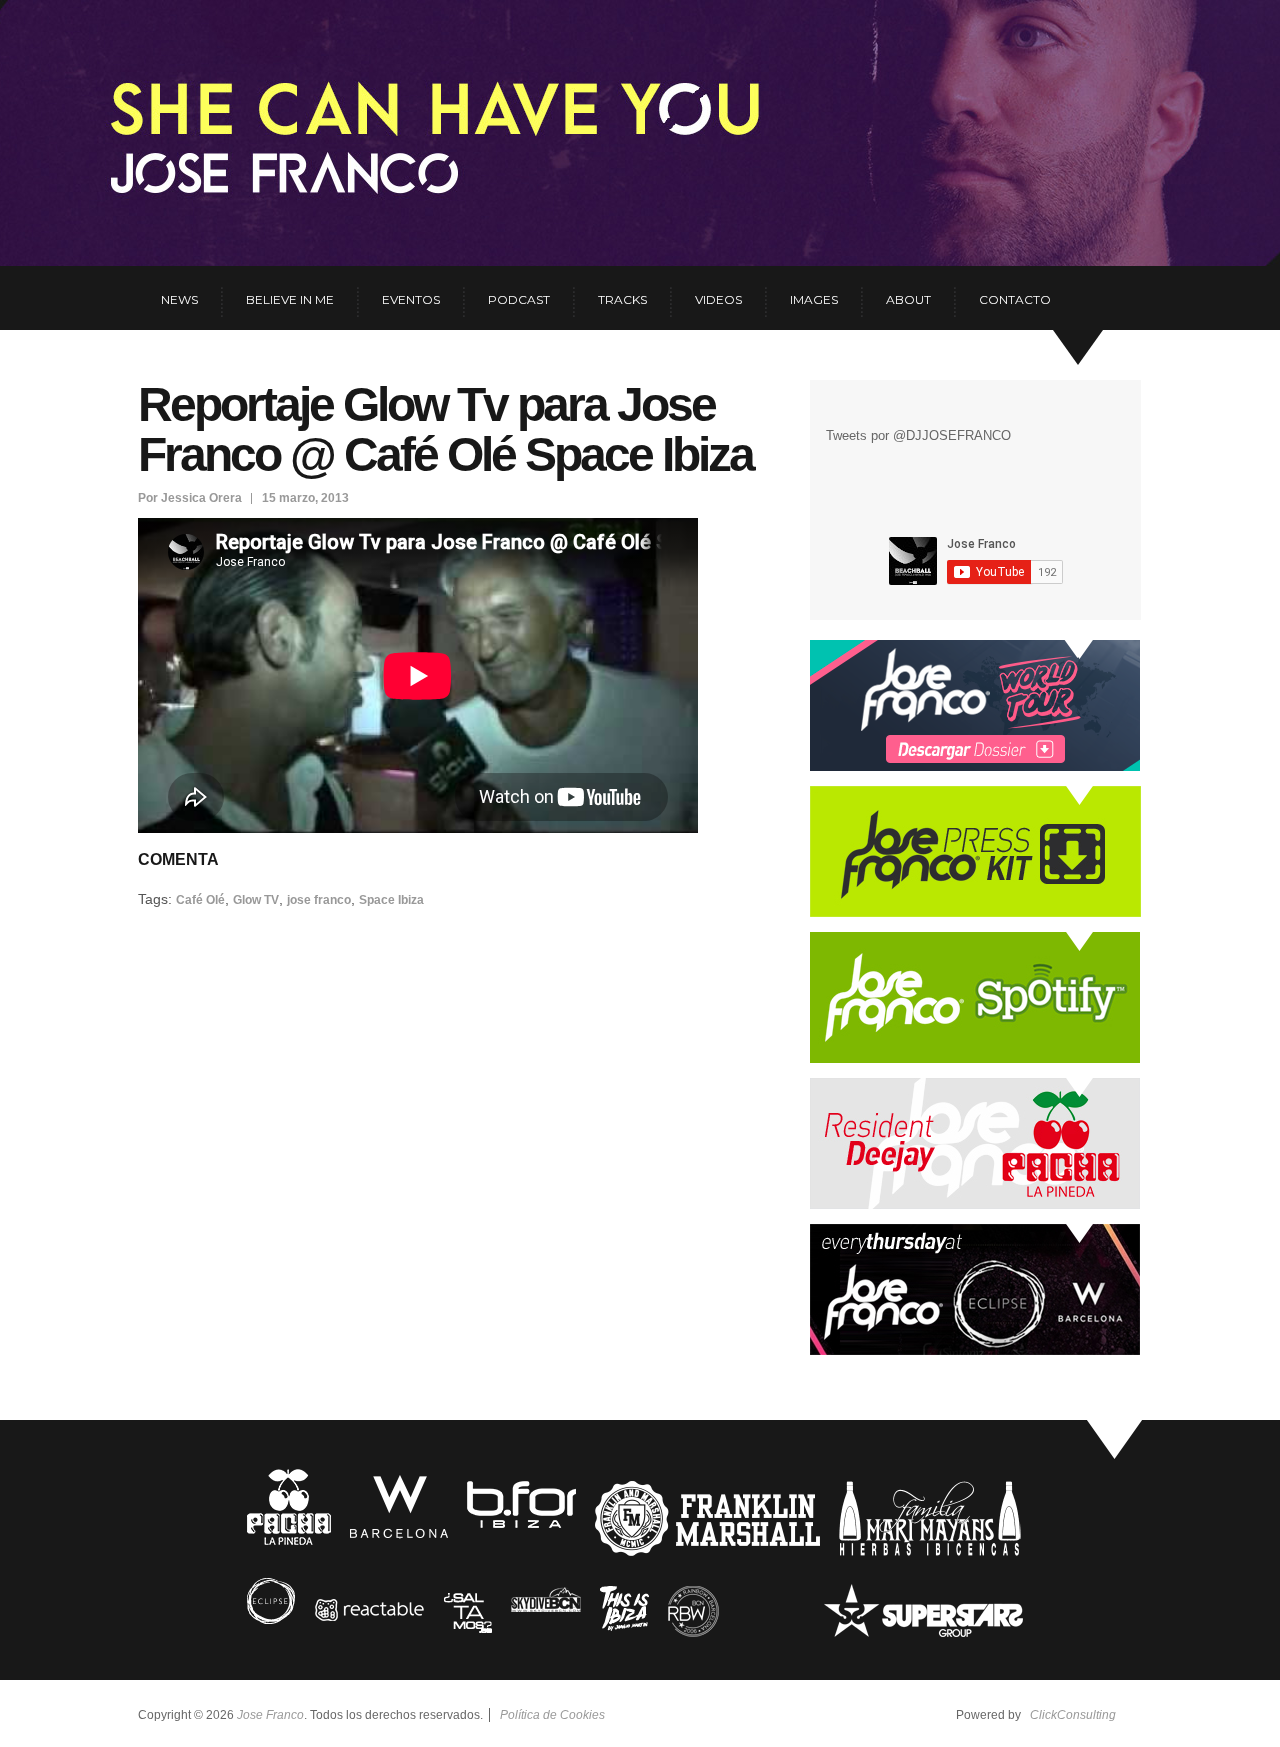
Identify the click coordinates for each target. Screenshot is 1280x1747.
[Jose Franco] (319, 116)
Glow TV (256, 900)
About (908, 299)
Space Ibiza (391, 900)
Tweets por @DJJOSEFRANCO (918, 435)
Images (814, 299)
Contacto (1015, 299)
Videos (718, 299)
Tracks (622, 299)
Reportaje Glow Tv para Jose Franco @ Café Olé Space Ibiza (445, 429)
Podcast (519, 299)
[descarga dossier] (975, 766)
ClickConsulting (1073, 1715)
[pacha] (975, 1204)
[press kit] (975, 912)
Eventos (411, 299)
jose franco (319, 900)
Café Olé (200, 900)
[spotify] (975, 1058)
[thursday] (975, 1350)
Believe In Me (290, 299)
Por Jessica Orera (190, 498)
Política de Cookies (552, 1715)
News (179, 299)
